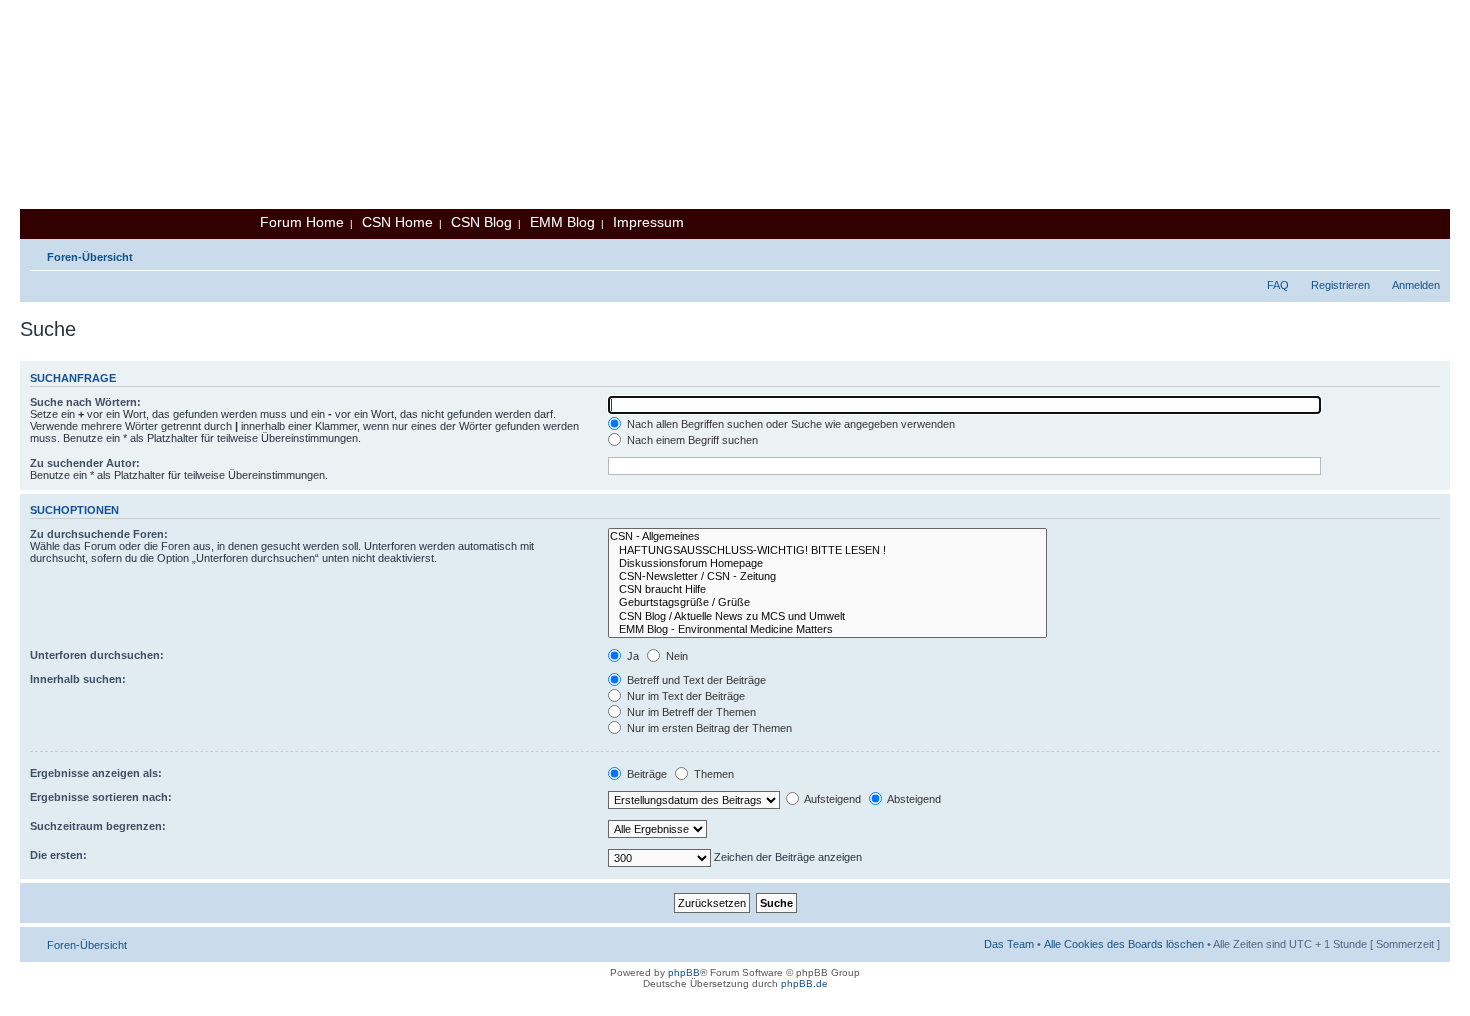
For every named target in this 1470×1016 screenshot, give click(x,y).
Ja (631, 656)
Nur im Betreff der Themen (690, 712)
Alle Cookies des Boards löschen (1124, 944)
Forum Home (302, 222)
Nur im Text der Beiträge (684, 696)
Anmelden (1416, 285)
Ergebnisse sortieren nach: (101, 797)
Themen (712, 774)
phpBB (684, 972)
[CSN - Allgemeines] (827, 536)
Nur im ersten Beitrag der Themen (708, 728)
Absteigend (913, 799)
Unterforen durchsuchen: (97, 655)
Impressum (648, 222)
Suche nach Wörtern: (85, 402)
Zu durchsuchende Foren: (99, 534)
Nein (675, 656)
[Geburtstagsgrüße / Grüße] (827, 602)
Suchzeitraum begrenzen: (98, 826)
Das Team (1009, 944)
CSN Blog (481, 222)
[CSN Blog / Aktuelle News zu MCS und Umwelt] (827, 616)
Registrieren (1340, 285)
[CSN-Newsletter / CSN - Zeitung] (827, 576)
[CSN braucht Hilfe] (827, 589)
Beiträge (645, 774)
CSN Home (397, 222)
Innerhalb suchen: (78, 679)
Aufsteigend (831, 799)
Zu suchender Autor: (85, 463)
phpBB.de (804, 983)
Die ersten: (58, 855)
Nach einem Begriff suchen (691, 440)
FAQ (1278, 285)
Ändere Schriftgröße (1425, 253)
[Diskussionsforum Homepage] (827, 563)
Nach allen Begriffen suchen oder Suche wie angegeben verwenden (789, 424)
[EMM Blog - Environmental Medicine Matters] (827, 629)
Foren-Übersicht (90, 257)
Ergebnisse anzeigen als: (96, 773)
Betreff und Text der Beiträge (695, 680)
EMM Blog (562, 222)
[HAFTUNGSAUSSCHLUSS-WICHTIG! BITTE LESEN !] (827, 550)
